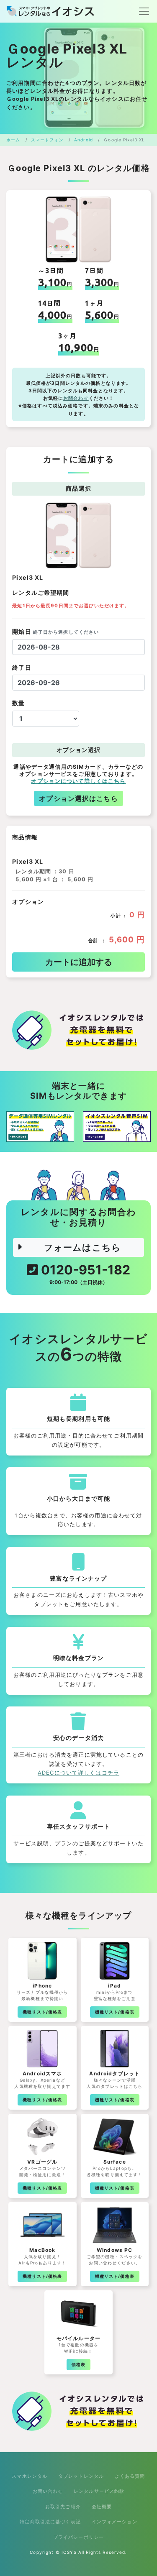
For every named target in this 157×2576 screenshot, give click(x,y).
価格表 (78, 2364)
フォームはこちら (82, 1247)
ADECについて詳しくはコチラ (78, 1773)
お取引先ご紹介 (63, 2507)
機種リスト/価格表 (42, 2012)
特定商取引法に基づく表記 (50, 2522)
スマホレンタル (30, 2476)
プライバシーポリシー (78, 2537)
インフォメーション (115, 2522)
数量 (18, 703)
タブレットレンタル (81, 2476)
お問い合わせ (48, 2491)
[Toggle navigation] (142, 11)
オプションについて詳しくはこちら (78, 781)
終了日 (22, 667)
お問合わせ (76, 398)
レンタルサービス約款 (99, 2491)
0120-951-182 (84, 1274)
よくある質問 (130, 2476)
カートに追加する (79, 962)
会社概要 (102, 2507)
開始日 (55, 631)
